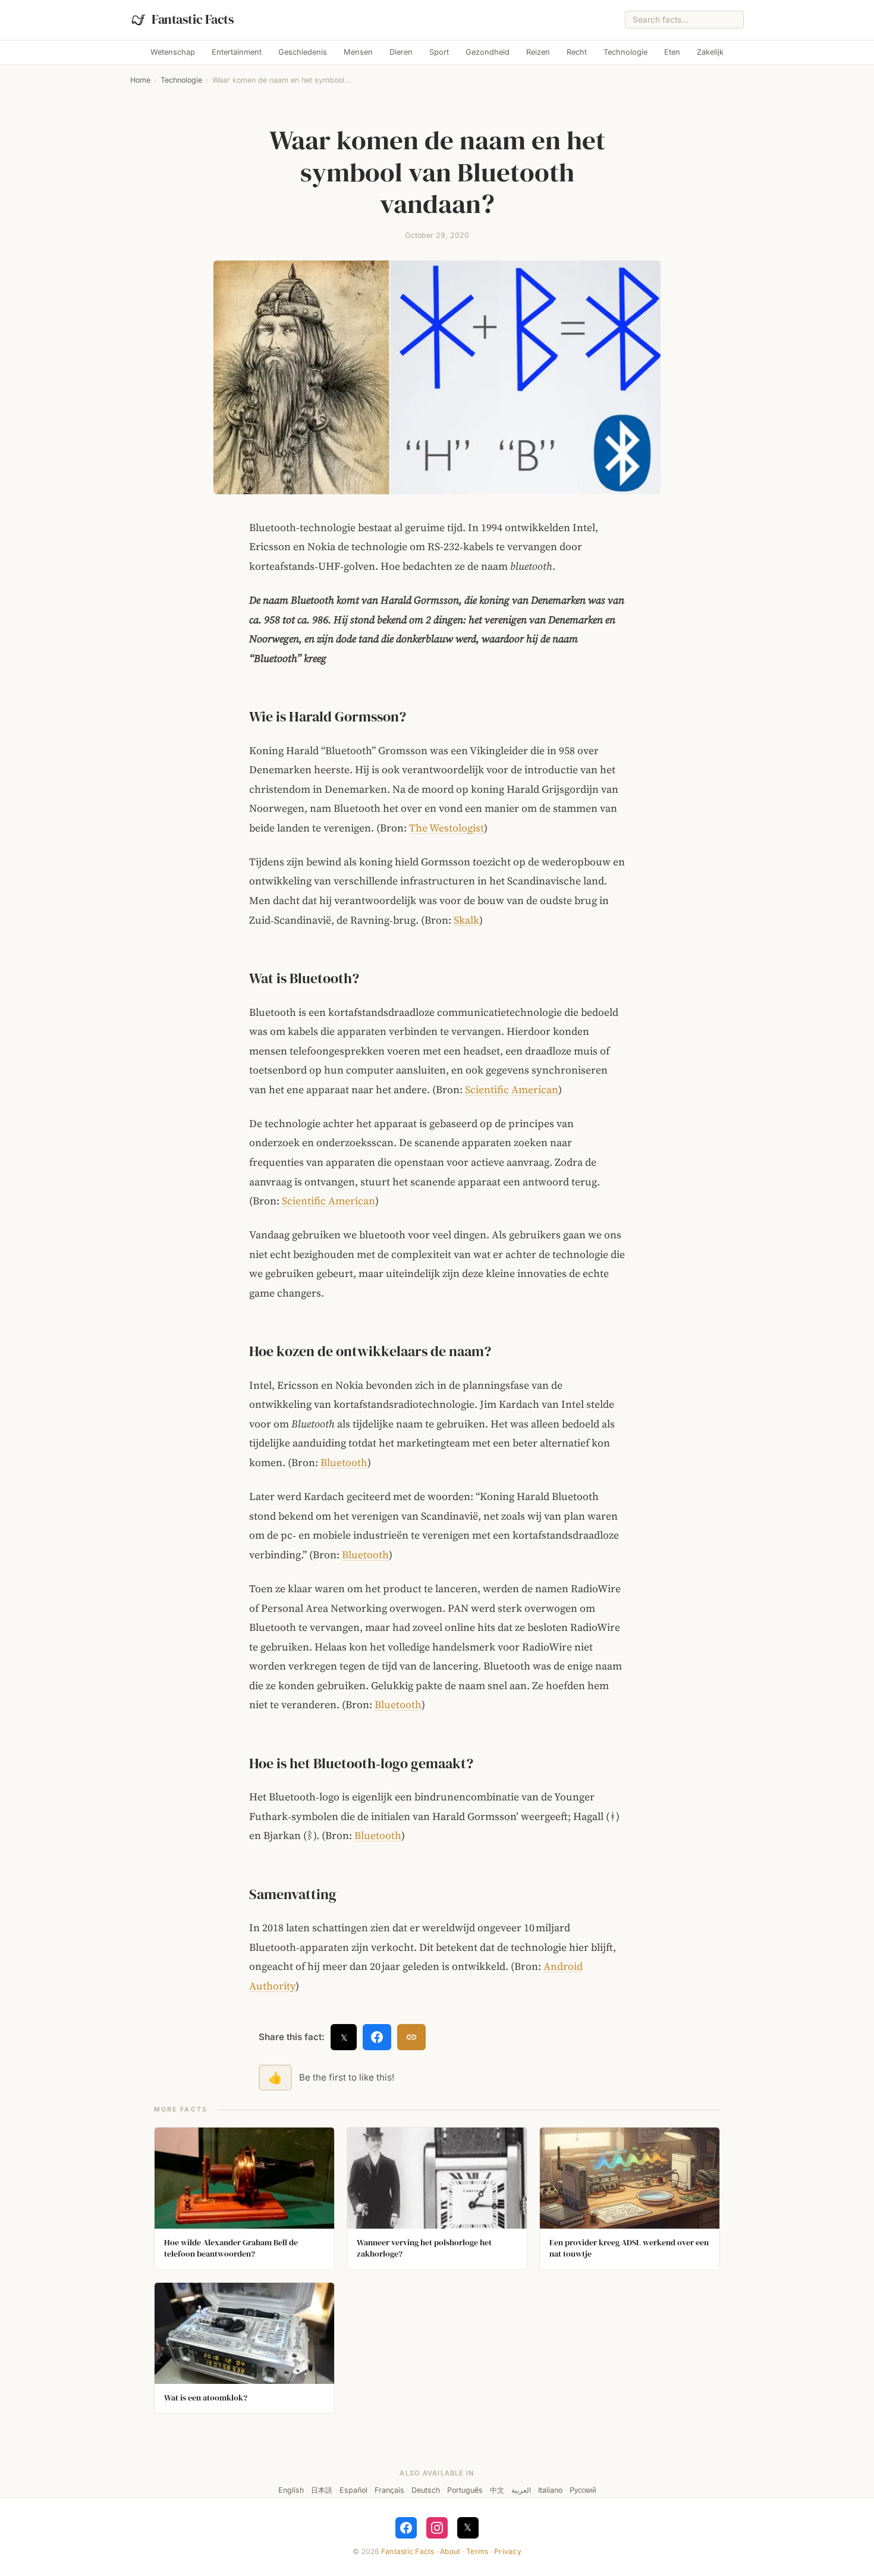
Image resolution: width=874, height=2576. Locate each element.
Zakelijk (710, 52)
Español (353, 2490)
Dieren (401, 52)
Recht (577, 52)
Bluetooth (344, 1463)
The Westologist (447, 828)
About (450, 2551)
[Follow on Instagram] (437, 2528)
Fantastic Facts (408, 2551)
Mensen (358, 52)
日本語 (322, 2490)
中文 (497, 2490)
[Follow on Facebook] (406, 2528)
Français (389, 2490)
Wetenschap (173, 52)
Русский (583, 2490)
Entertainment (237, 52)
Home (140, 80)
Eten (672, 52)
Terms (477, 2551)
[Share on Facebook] (377, 2037)
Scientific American (512, 1090)
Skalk (466, 920)
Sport (439, 52)
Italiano (550, 2490)
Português (465, 2490)
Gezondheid (488, 52)
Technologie (625, 52)
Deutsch (426, 2490)
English (291, 2490)
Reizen (538, 52)
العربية (521, 2490)
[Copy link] (411, 2037)
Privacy (508, 2551)
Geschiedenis (303, 52)
